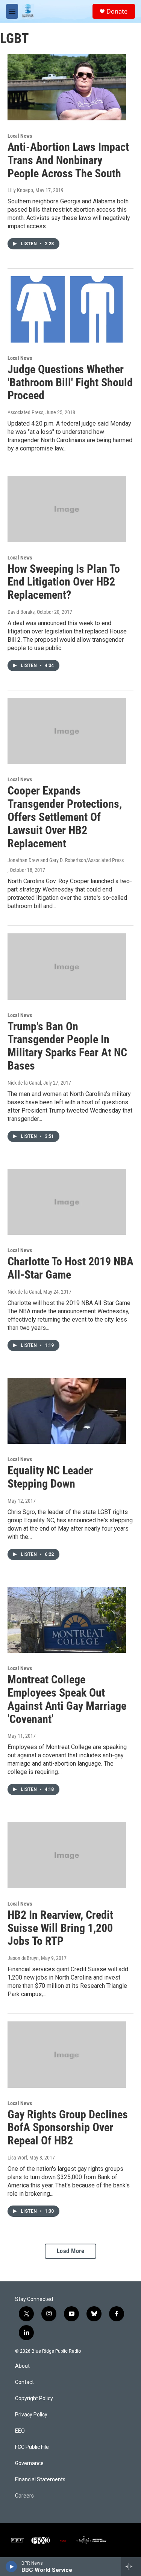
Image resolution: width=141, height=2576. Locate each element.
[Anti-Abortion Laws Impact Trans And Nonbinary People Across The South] (67, 87)
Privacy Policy (31, 2415)
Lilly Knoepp (20, 190)
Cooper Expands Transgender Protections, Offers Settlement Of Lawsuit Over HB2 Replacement (65, 817)
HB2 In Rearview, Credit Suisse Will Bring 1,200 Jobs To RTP (60, 1928)
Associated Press (25, 412)
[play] (11, 2567)
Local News (20, 136)
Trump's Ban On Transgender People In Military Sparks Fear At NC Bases (67, 1046)
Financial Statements (40, 2480)
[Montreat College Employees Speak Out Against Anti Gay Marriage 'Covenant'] (67, 1620)
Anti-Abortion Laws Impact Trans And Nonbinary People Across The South (68, 160)
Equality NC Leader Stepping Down (50, 1477)
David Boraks (21, 612)
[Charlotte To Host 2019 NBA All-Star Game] (67, 1202)
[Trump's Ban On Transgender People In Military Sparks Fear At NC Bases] (67, 967)
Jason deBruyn (23, 1958)
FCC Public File (32, 2447)
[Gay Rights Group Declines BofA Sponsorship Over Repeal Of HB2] (67, 2055)
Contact (24, 2382)
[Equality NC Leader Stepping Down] (67, 1411)
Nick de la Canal (24, 1083)
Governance (29, 2463)
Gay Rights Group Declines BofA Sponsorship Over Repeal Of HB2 (68, 2128)
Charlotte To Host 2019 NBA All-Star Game (70, 1268)
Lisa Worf (17, 2158)
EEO (20, 2431)
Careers (24, 2496)
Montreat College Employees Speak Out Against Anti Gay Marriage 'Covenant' (67, 1699)
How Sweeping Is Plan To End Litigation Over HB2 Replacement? (64, 582)
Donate (117, 11)
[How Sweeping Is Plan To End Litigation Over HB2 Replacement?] (67, 509)
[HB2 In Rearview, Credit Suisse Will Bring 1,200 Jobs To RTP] (67, 1855)
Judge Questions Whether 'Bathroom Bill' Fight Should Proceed (70, 382)
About (22, 2366)
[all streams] (131, 2567)
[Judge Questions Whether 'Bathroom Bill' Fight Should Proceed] (67, 309)
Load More (71, 2251)
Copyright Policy (34, 2398)
